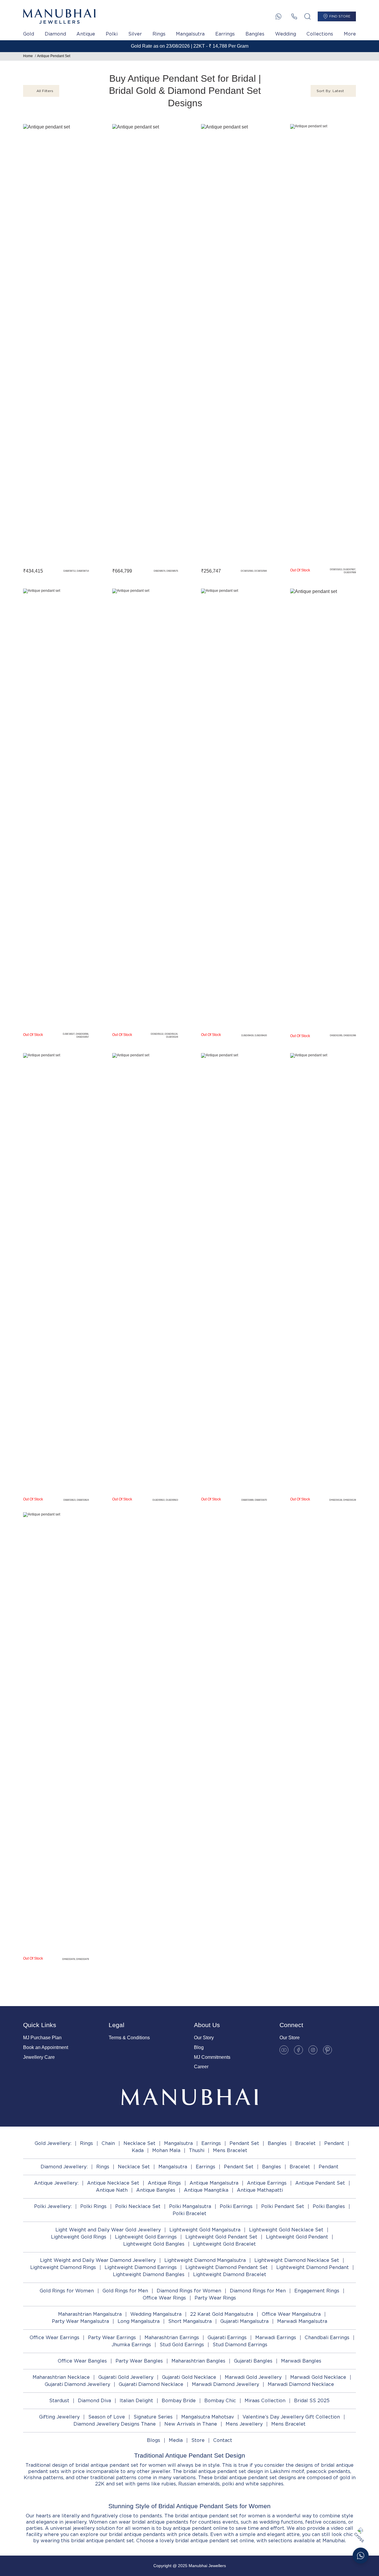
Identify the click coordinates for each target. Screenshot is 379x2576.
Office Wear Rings (164, 2298)
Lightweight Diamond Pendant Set (227, 2267)
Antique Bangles (156, 2190)
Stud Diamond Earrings (240, 2345)
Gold (29, 34)
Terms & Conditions (129, 2038)
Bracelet (305, 2143)
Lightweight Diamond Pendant (313, 2267)
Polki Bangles (329, 2206)
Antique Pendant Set (54, 56)
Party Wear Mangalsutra (80, 2321)
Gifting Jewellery (59, 2417)
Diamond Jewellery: (64, 2167)
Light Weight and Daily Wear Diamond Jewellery (98, 2260)
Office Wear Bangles (82, 2361)
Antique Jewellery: (56, 2183)
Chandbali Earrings (327, 2338)
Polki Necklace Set (138, 2206)
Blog (199, 2047)
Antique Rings (164, 2183)
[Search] (307, 16)
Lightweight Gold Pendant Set (221, 2237)
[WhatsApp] (278, 16)
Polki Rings (93, 2206)
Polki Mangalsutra (190, 2206)
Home (28, 56)
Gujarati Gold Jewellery (126, 2377)
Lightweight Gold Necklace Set (286, 2230)
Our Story (204, 2038)
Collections (320, 34)
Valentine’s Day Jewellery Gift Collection (291, 2417)
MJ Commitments (212, 2057)
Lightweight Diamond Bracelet (230, 2274)
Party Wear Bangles (139, 2361)
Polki (112, 34)
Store (198, 2440)
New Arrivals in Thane (191, 2424)
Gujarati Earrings (227, 2338)
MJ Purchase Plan (42, 2038)
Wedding (286, 34)
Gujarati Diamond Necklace (151, 2384)
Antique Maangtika (206, 2190)
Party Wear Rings (215, 2298)
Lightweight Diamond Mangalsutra (205, 2260)
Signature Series (153, 2417)
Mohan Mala (166, 2150)
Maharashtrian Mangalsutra (90, 2314)
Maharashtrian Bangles (198, 2361)
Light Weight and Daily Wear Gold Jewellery (108, 2230)
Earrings (225, 34)
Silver (135, 34)
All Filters (45, 91)
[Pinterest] (327, 2050)
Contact (223, 2440)
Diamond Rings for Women (189, 2291)
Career (201, 2067)
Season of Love (107, 2417)
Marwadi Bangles (301, 2361)
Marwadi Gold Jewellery (253, 2377)
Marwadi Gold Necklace (318, 2377)
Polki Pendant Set (283, 2206)
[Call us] (294, 16)
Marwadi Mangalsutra (302, 2321)
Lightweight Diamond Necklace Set (297, 2260)
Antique (86, 34)
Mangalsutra (190, 34)
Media (176, 2440)
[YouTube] (284, 2050)
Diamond (55, 34)
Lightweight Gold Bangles (154, 2244)
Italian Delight (136, 2401)
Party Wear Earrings (112, 2338)
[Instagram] (313, 2050)
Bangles (255, 34)
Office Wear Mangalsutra (291, 2314)
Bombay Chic (220, 2401)
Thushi (197, 2150)
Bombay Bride (179, 2401)
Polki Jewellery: (53, 2206)
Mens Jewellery (244, 2424)
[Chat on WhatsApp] (361, 2556)
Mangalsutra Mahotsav (208, 2417)
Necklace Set (139, 2143)
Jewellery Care (39, 2057)
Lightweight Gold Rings (79, 2237)
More (350, 34)
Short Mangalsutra (190, 2321)
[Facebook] (298, 2050)
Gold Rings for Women (67, 2291)
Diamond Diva (94, 2401)
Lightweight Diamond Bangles (149, 2274)
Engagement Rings (317, 2291)
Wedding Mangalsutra (156, 2314)
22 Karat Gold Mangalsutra (222, 2314)
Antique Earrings (267, 2183)
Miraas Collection (265, 2401)
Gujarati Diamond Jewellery (77, 2384)
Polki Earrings (236, 2206)
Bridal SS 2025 (312, 2401)
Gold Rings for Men (125, 2291)
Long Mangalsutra (139, 2321)
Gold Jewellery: (53, 2143)
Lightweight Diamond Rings (63, 2267)
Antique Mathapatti (260, 2190)
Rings (159, 34)
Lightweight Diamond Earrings (141, 2267)
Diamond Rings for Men (258, 2291)
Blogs (154, 2440)
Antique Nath (112, 2190)
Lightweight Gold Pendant (297, 2237)
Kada (138, 2150)
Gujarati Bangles (253, 2361)
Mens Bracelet (230, 2150)
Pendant (334, 2143)
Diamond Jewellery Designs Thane (115, 2424)
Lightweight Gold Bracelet (224, 2244)
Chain (108, 2143)
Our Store (290, 2038)
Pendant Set (244, 2143)
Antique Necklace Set (113, 2183)
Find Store (340, 16)
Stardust (59, 2401)
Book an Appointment (46, 2047)
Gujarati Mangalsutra (244, 2321)
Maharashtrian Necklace (61, 2377)
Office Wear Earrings (54, 2338)
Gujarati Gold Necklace (189, 2377)
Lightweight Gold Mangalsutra (205, 2230)
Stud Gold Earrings (182, 2345)
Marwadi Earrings (276, 2338)
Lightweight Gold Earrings (146, 2237)
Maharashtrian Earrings (172, 2338)
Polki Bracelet (189, 2213)
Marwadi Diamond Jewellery (225, 2384)
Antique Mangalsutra (214, 2183)
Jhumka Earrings (131, 2345)
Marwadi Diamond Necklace (301, 2384)
